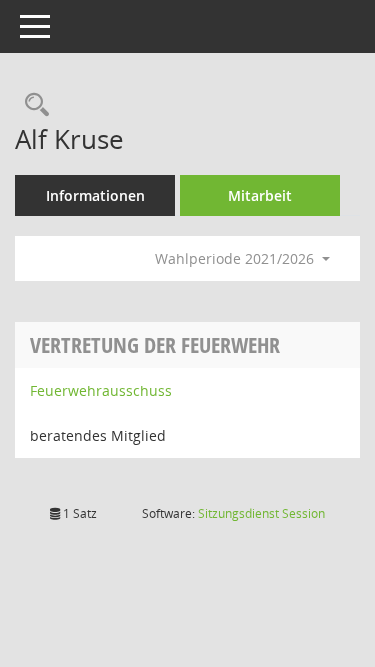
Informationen (95, 195)
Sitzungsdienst (261, 513)
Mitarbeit (260, 195)
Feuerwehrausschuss (101, 390)
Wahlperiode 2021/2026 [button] (236, 258)
